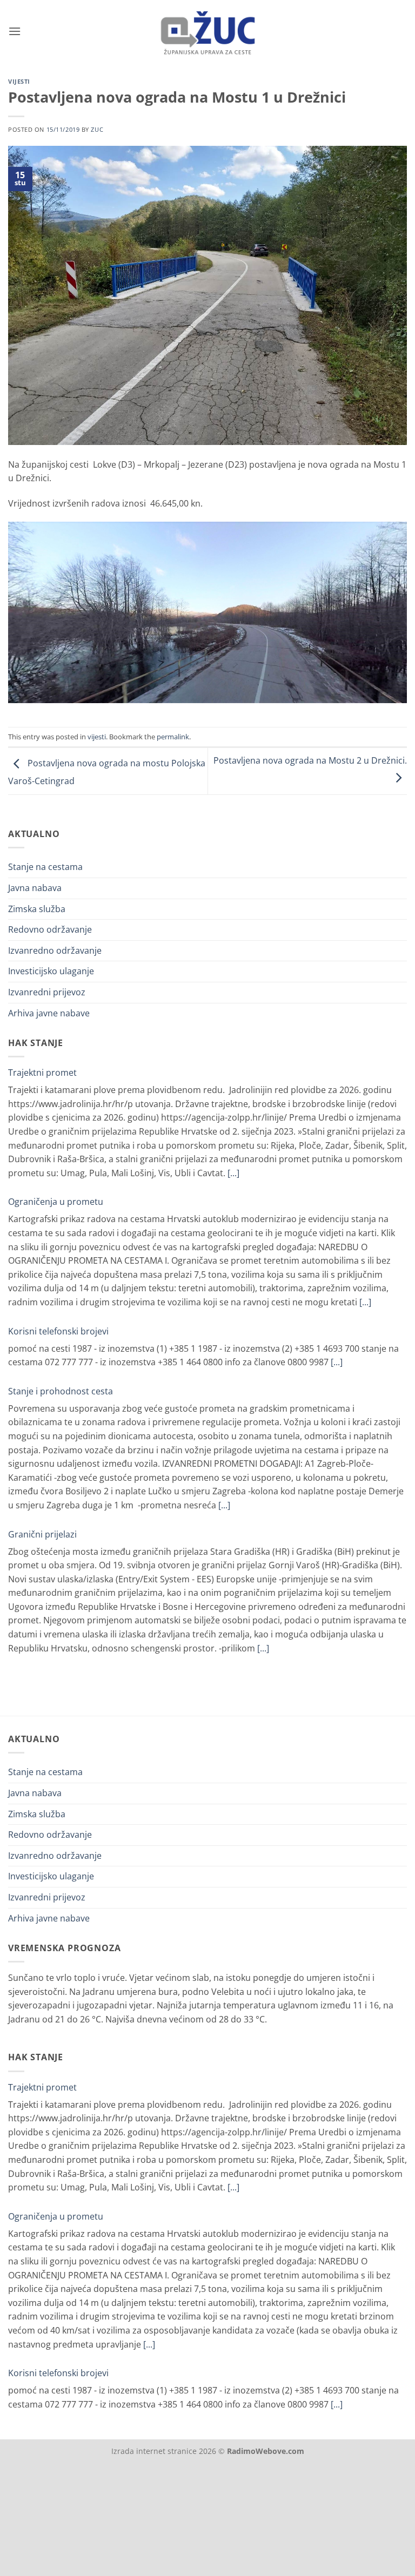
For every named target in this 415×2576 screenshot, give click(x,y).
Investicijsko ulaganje (51, 971)
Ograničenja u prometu (56, 1202)
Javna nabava (35, 888)
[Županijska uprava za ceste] (208, 31)
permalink (173, 737)
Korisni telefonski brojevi (58, 1331)
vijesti (19, 81)
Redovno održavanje (50, 929)
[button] (15, 31)
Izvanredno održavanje (55, 950)
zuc (97, 129)
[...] (233, 1173)
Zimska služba (37, 909)
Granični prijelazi (42, 1534)
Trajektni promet (42, 1073)
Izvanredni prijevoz (47, 992)
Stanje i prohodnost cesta (61, 1391)
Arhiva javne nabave (49, 1013)
